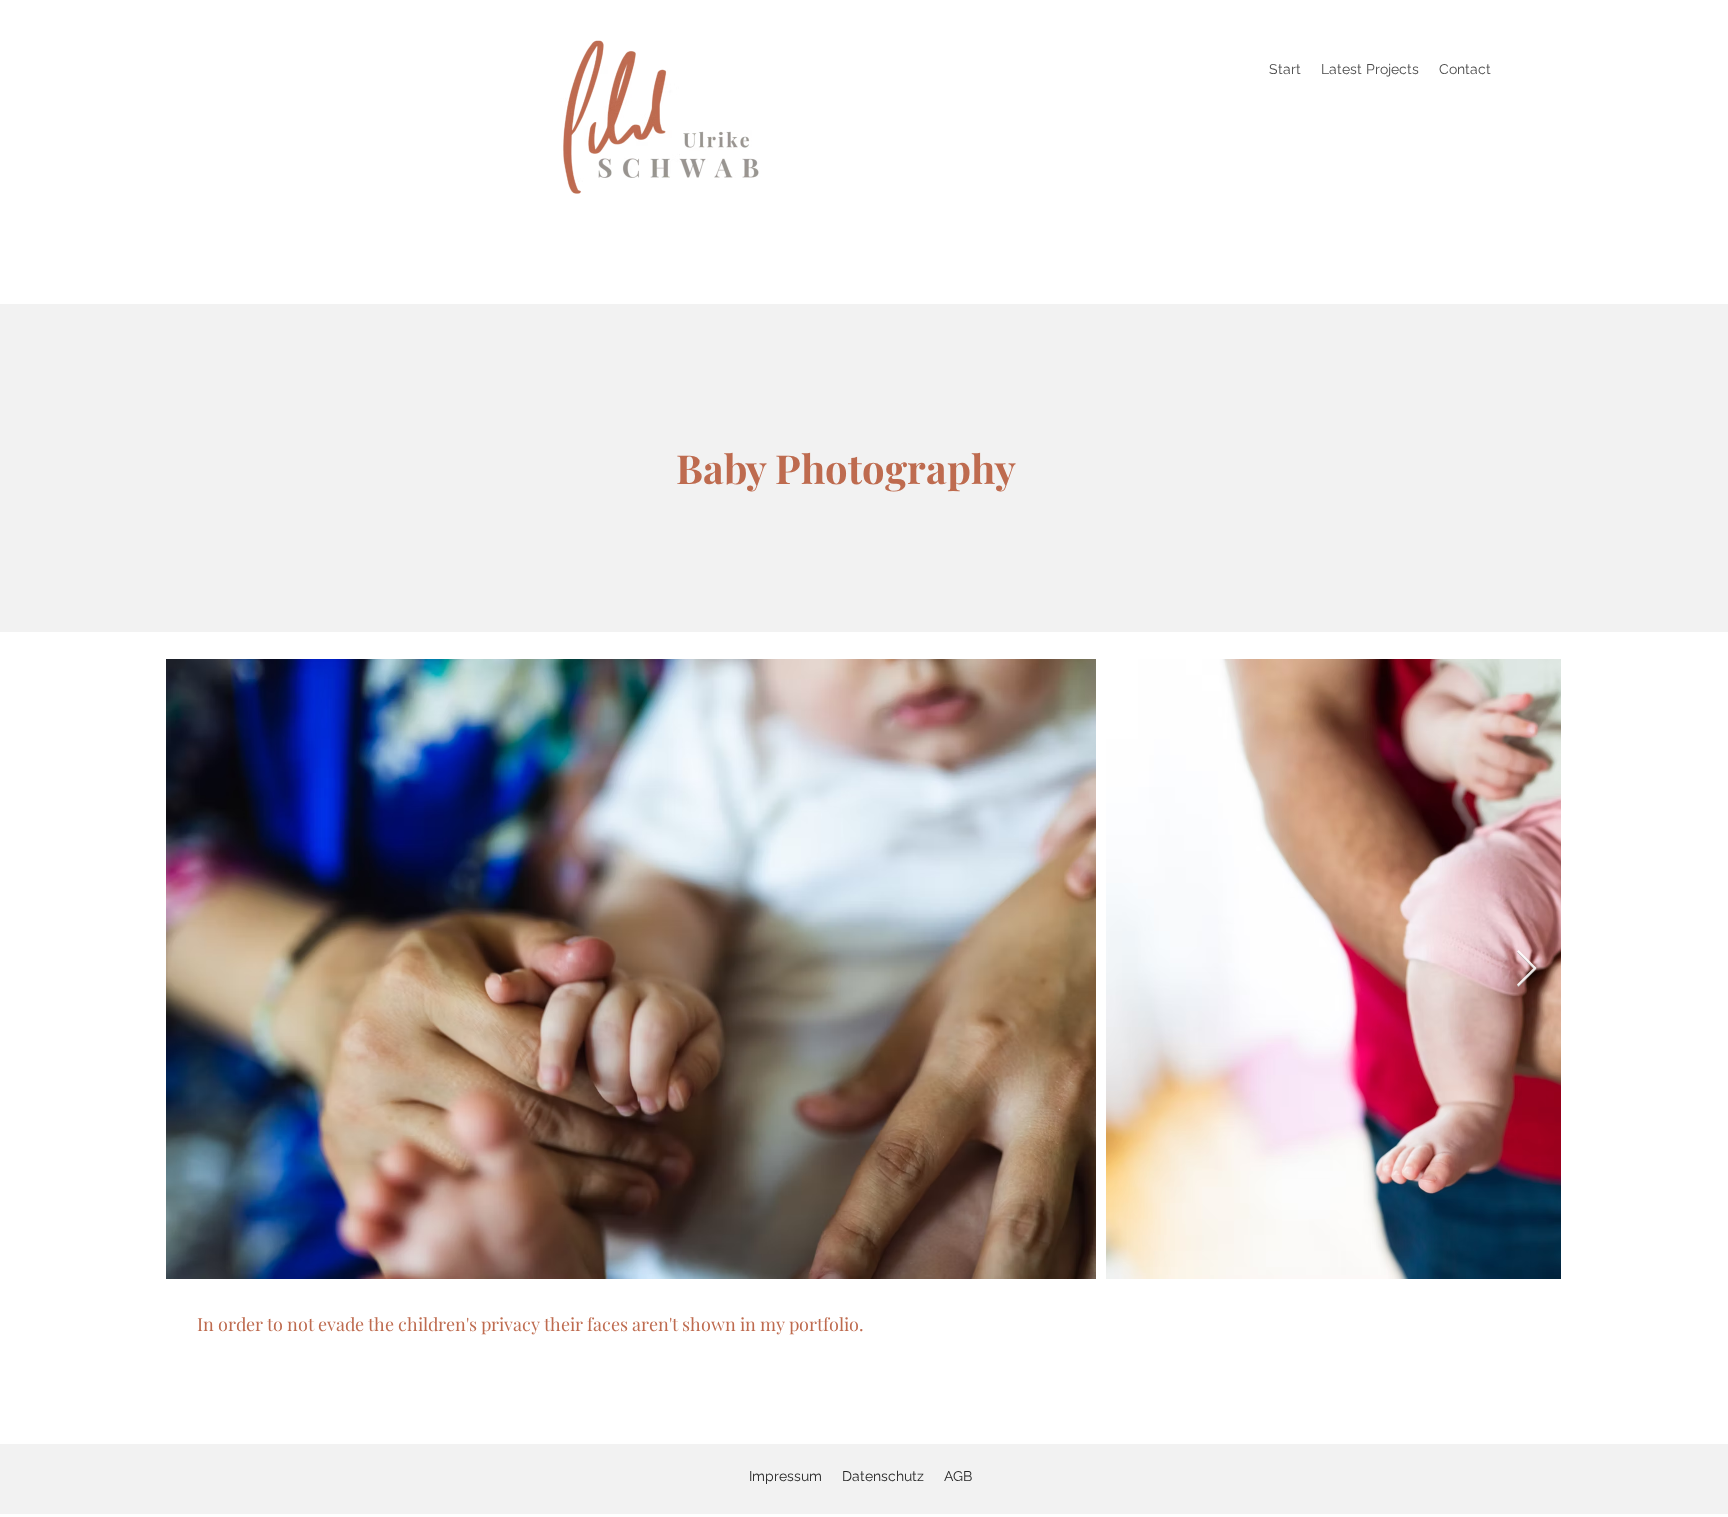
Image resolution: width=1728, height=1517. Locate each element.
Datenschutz (883, 1476)
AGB (958, 1476)
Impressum (785, 1476)
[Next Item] (1526, 969)
